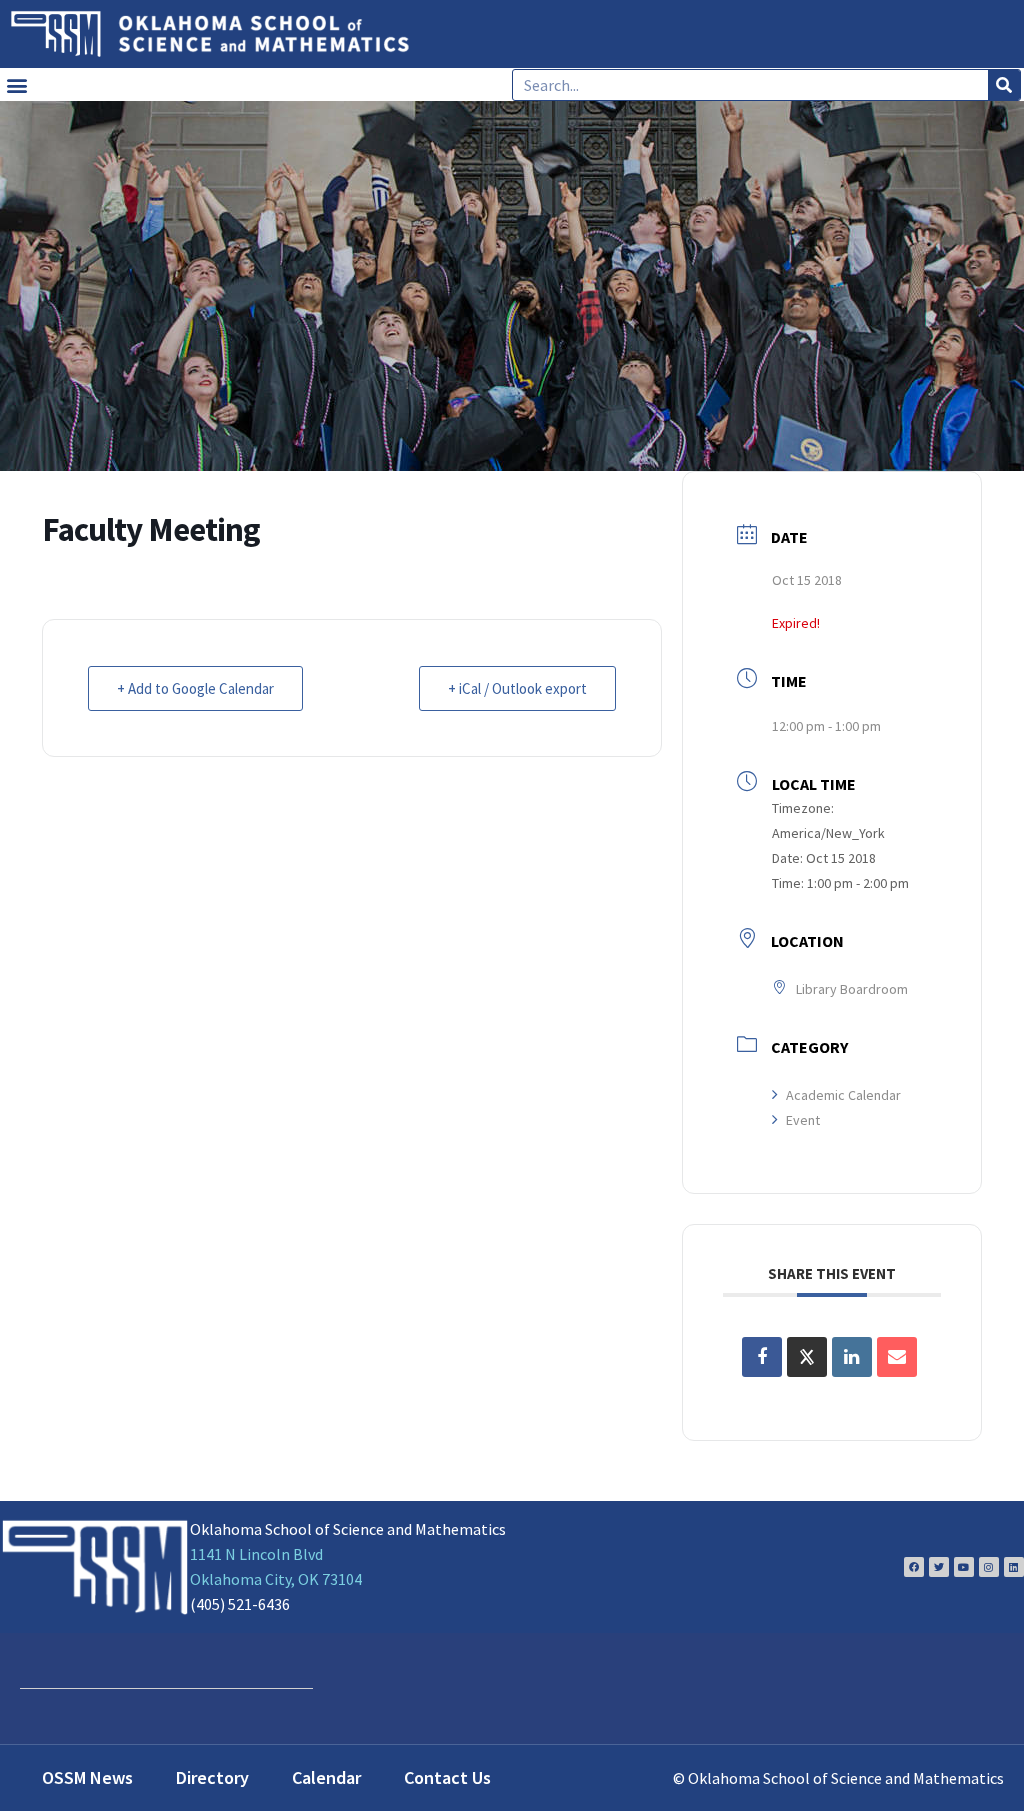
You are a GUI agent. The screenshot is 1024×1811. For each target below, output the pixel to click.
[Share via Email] (897, 1357)
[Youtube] (964, 1567)
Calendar (326, 1777)
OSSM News (87, 1777)
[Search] (1004, 85)
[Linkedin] (1014, 1567)
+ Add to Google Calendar (195, 688)
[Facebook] (914, 1567)
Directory (212, 1777)
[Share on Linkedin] (852, 1357)
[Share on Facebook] (762, 1357)
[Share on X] (807, 1357)
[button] (16, 84)
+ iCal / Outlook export (517, 688)
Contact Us (447, 1777)
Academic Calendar (843, 1095)
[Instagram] (989, 1567)
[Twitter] (939, 1567)
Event (803, 1120)
